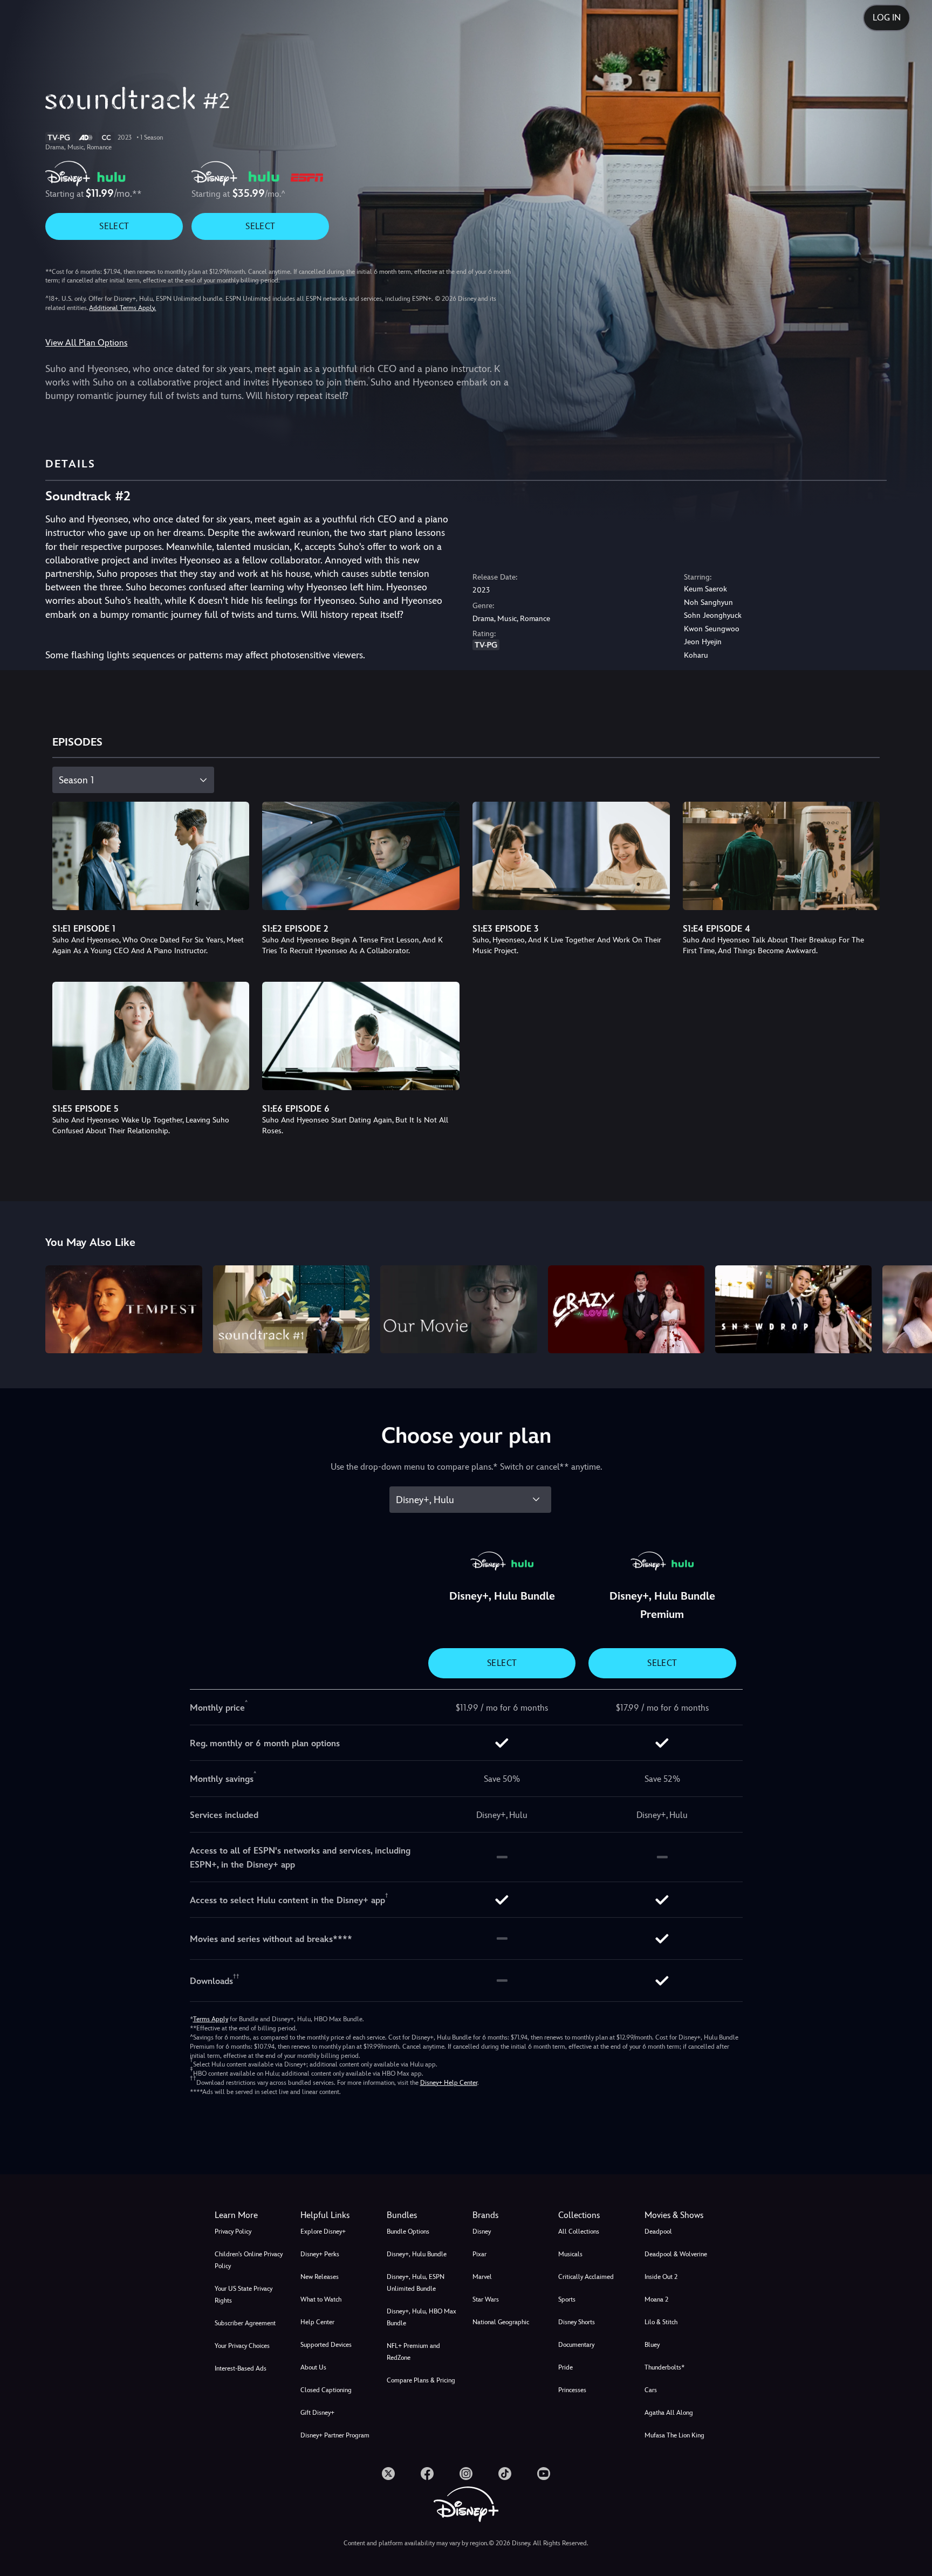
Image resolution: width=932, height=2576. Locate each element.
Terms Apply (211, 2019)
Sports (567, 2299)
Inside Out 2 (661, 2277)
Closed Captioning (326, 2390)
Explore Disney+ (323, 2231)
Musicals (570, 2254)
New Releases (320, 2277)
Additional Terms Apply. (122, 308)
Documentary (576, 2345)
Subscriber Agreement (245, 2323)
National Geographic (501, 2322)
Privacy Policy (233, 2231)
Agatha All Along (669, 2413)
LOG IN (887, 18)
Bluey (652, 2345)
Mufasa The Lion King (674, 2435)
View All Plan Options (86, 343)
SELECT (114, 226)
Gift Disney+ (317, 2413)
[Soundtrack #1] (291, 1309)
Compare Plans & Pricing (421, 2380)
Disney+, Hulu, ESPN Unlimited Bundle (416, 2283)
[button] (337, 2215)
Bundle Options (408, 2231)
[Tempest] (124, 1309)
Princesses (572, 2390)
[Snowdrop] (793, 1309)
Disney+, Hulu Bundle (417, 2254)
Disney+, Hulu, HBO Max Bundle (422, 2317)
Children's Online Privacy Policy (249, 2260)
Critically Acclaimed (586, 2277)
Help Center (317, 2322)
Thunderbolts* (664, 2367)
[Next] (911, 1308)
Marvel (482, 2277)
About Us (313, 2367)
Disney (482, 2231)
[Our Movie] (458, 1309)
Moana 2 (656, 2299)
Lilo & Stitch (661, 2322)
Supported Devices (326, 2345)
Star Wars (486, 2299)
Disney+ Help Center (449, 2083)
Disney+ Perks (320, 2254)
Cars (651, 2390)
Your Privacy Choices (242, 2346)
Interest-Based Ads (241, 2368)
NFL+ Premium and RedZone (413, 2352)
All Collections (579, 2231)
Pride (566, 2367)
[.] (388, 2474)
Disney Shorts (577, 2322)
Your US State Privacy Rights (244, 2295)
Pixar (479, 2254)
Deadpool (658, 2231)
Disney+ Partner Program (335, 2435)
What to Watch (321, 2299)
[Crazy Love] (626, 1309)
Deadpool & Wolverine (676, 2254)
